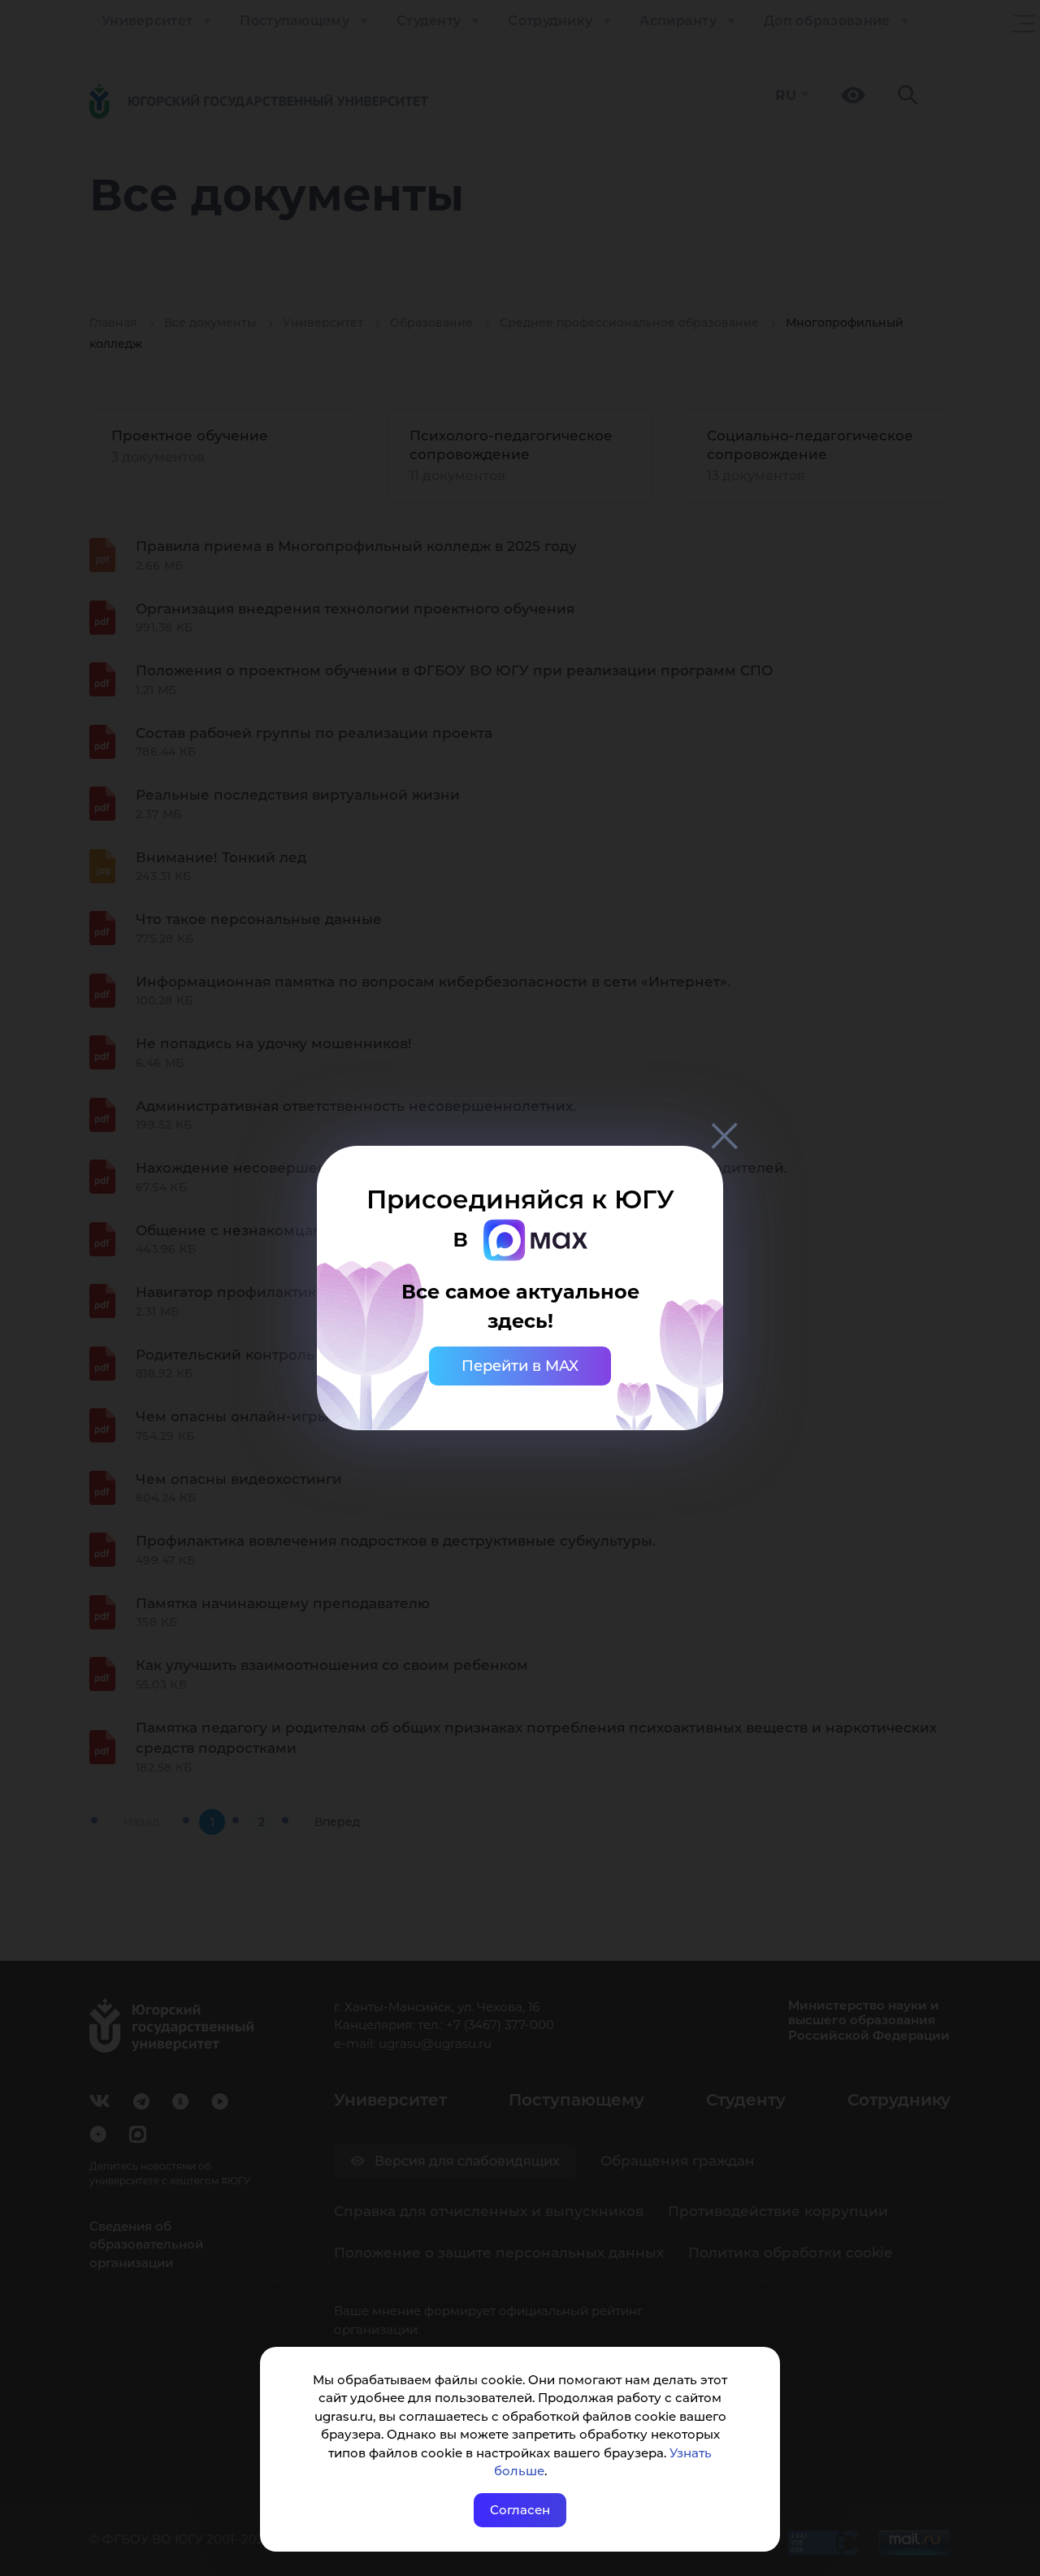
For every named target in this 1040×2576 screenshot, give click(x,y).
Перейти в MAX (520, 1366)
